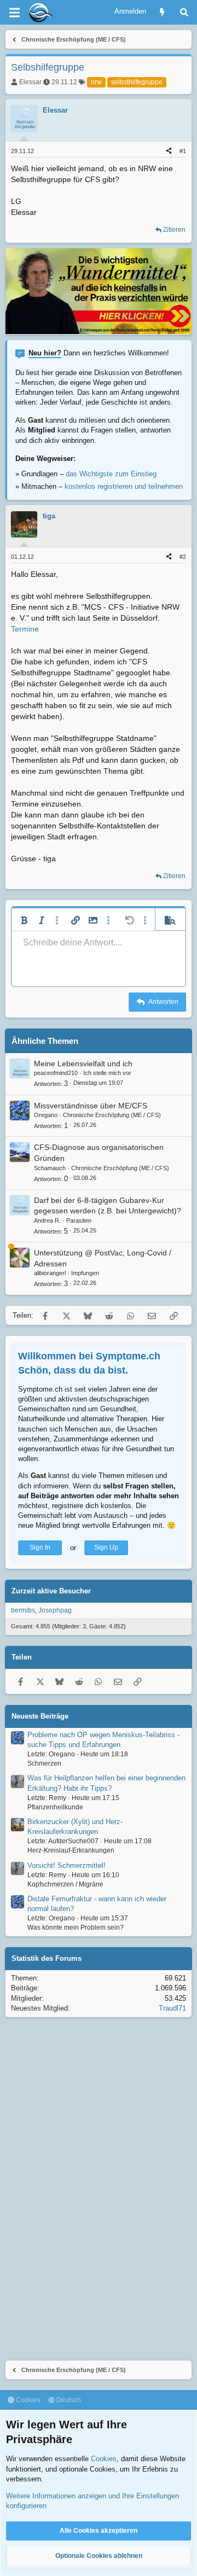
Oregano (46, 1115)
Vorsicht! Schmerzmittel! (66, 1865)
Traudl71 (172, 2008)
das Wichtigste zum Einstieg (111, 474)
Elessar (30, 82)
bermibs (23, 1610)
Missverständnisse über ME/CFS (91, 1106)
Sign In (40, 1547)
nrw (96, 82)
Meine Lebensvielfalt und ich (83, 1064)
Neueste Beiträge (40, 1716)
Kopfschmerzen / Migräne (65, 1884)
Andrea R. (47, 1220)
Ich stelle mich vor (107, 1073)
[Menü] (14, 13)
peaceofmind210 (56, 1073)
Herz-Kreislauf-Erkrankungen (71, 1850)
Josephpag (55, 1610)
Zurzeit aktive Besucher (51, 1591)
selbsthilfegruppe (137, 82)
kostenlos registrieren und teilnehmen (124, 486)
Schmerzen (44, 1763)
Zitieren (174, 230)
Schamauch (50, 1168)
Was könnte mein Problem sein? (76, 1927)
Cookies (27, 2400)
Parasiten (79, 1220)
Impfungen (85, 1273)
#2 (183, 557)
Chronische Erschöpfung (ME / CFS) (112, 1115)
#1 (183, 151)
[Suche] (184, 12)
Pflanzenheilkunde (55, 1807)
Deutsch (68, 2400)
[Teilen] (169, 151)
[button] (24, 920)
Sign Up (106, 1547)
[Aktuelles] (162, 12)
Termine (25, 629)
